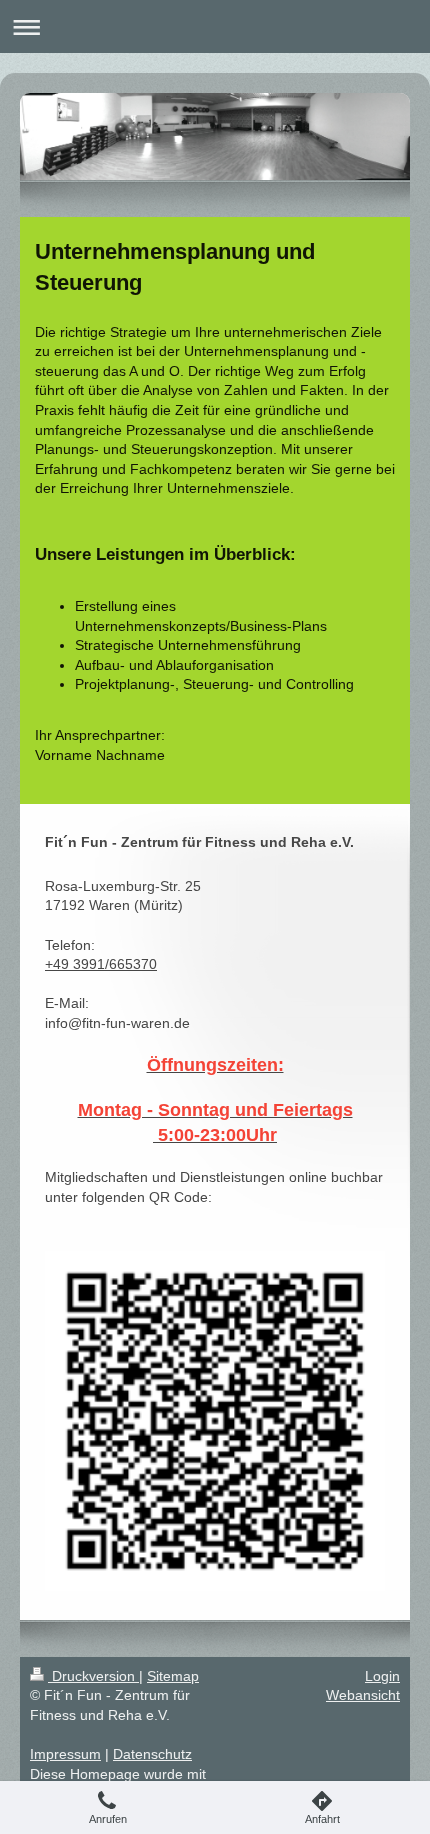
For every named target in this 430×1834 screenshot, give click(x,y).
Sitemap (173, 1676)
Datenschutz (152, 1754)
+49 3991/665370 (101, 964)
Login (382, 1676)
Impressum (65, 1754)
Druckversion (93, 1676)
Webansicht (363, 1695)
